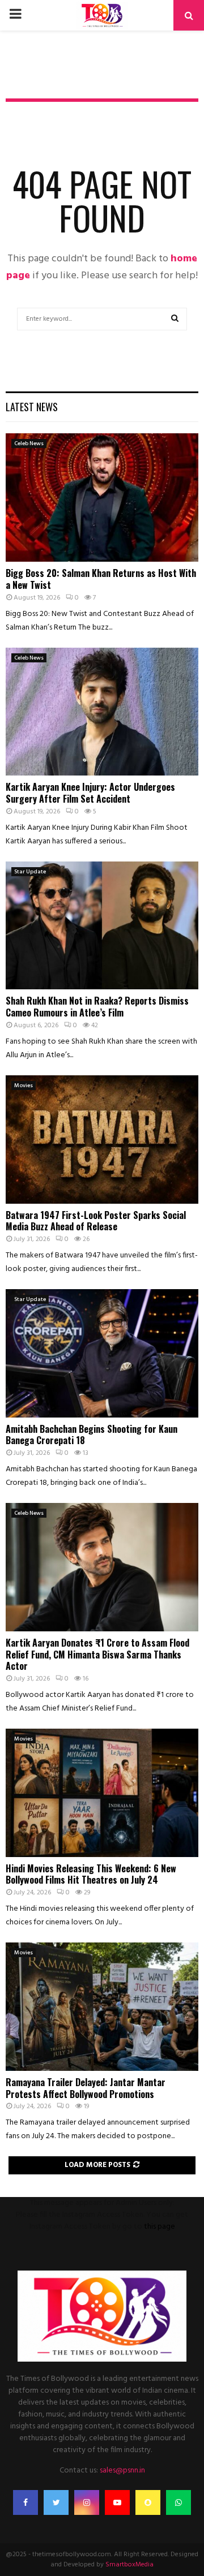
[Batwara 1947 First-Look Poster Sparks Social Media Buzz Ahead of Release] (102, 1140)
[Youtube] (117, 2502)
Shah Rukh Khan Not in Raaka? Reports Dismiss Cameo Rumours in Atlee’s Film (97, 1007)
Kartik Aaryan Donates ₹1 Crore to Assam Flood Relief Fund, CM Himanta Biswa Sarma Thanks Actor (97, 1655)
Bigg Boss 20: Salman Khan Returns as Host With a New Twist (101, 579)
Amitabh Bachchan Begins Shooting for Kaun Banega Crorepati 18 (92, 1435)
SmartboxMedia (129, 2565)
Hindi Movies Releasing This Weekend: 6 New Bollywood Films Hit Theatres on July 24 (91, 1874)
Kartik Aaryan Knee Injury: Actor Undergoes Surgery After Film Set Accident (90, 793)
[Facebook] (25, 2502)
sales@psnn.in (122, 2471)
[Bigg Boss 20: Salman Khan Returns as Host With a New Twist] (102, 497)
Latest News (32, 407)
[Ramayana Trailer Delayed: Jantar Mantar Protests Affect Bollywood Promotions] (102, 2007)
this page (160, 2227)
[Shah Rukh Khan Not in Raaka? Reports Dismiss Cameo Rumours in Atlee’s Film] (102, 926)
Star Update (30, 872)
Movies (24, 1085)
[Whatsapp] (178, 2502)
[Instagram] (87, 2502)
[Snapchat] (148, 2502)
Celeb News (29, 443)
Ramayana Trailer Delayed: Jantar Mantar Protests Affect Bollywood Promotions (86, 2088)
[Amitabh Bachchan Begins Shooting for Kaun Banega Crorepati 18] (102, 1353)
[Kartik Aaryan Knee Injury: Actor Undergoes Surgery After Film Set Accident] (102, 712)
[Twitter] (56, 2502)
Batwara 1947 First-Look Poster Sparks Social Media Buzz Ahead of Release (96, 1221)
